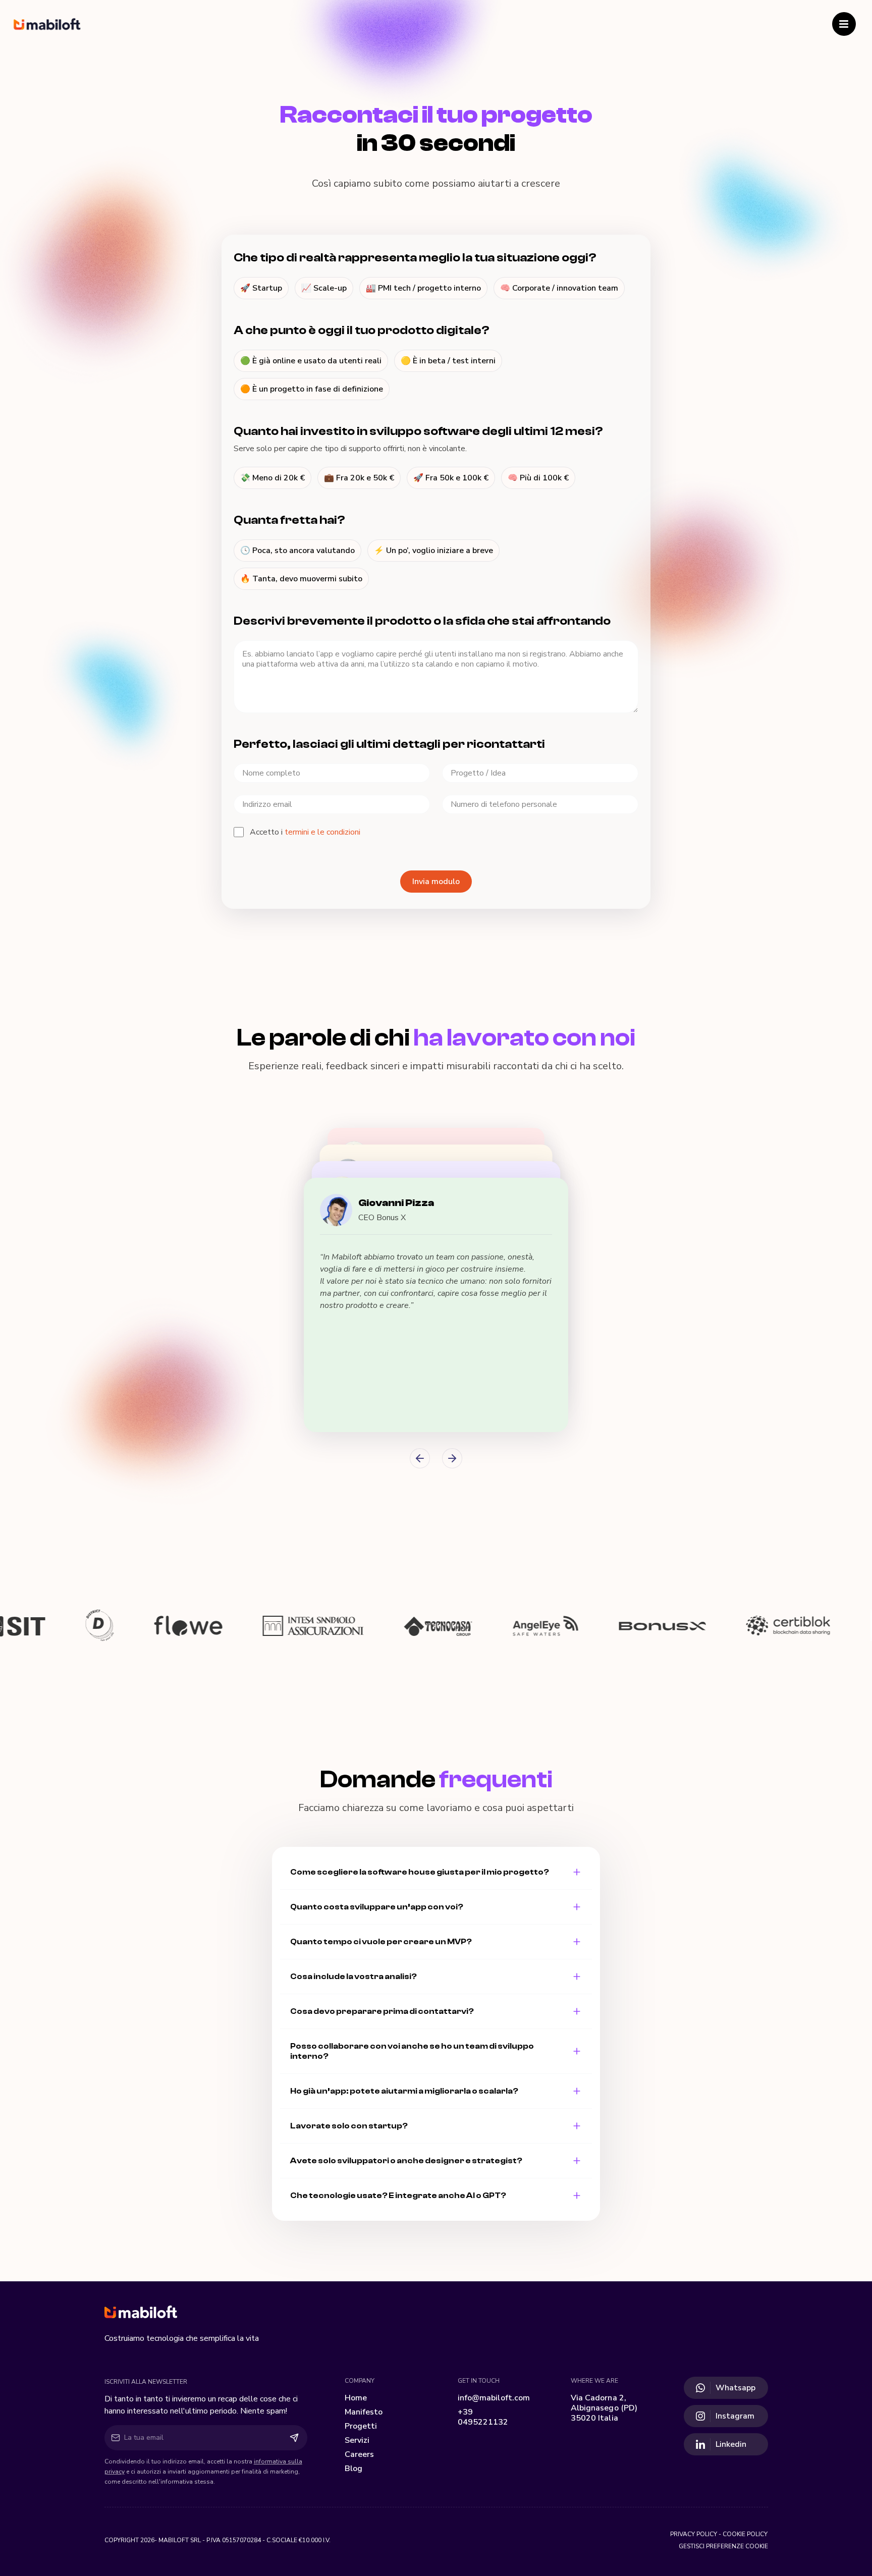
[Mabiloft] (436, 2313)
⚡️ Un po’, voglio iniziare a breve (433, 551)
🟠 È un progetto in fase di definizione (312, 389)
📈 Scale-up (324, 288)
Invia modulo (436, 882)
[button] (436, 1305)
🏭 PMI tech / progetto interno (423, 288)
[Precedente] (420, 1458)
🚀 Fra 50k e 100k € (451, 478)
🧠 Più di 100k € (538, 478)
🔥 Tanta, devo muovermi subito (301, 579)
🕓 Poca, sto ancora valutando (297, 551)
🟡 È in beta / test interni (448, 361)
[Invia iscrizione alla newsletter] (294, 2438)
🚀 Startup (261, 288)
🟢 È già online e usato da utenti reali (311, 361)
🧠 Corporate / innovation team (559, 288)
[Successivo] (452, 1458)
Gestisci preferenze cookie (723, 2546)
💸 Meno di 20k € (272, 478)
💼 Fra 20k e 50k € (359, 478)
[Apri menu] (844, 24)
